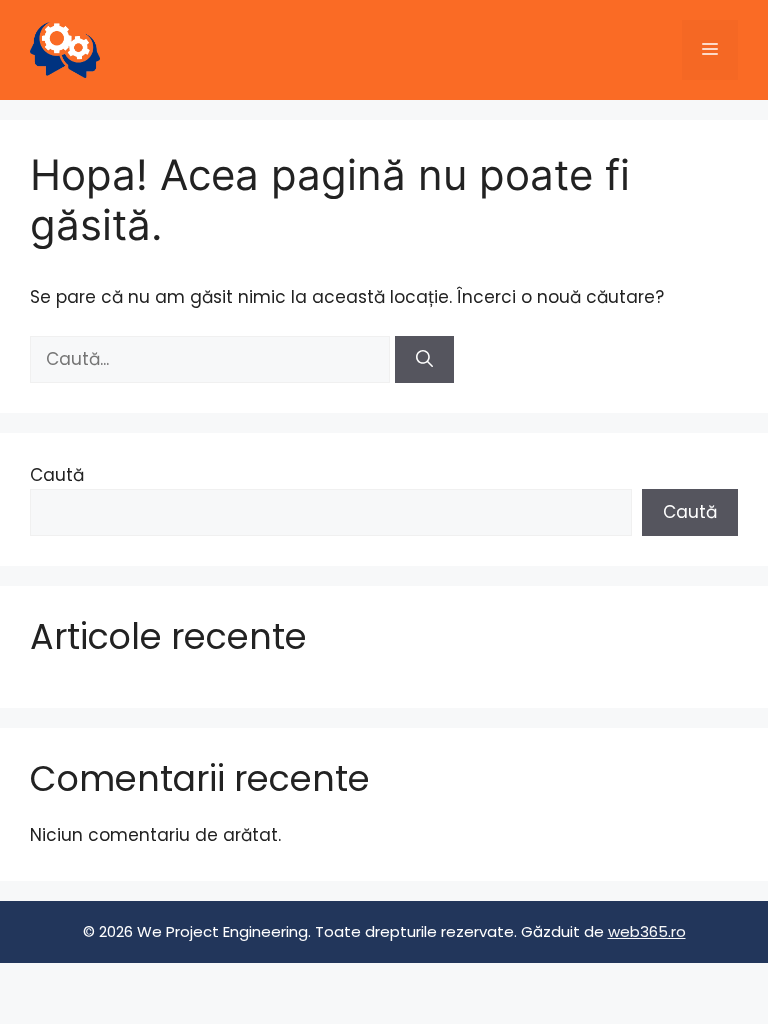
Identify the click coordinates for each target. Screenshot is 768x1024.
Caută (57, 475)
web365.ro (647, 931)
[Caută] (424, 360)
